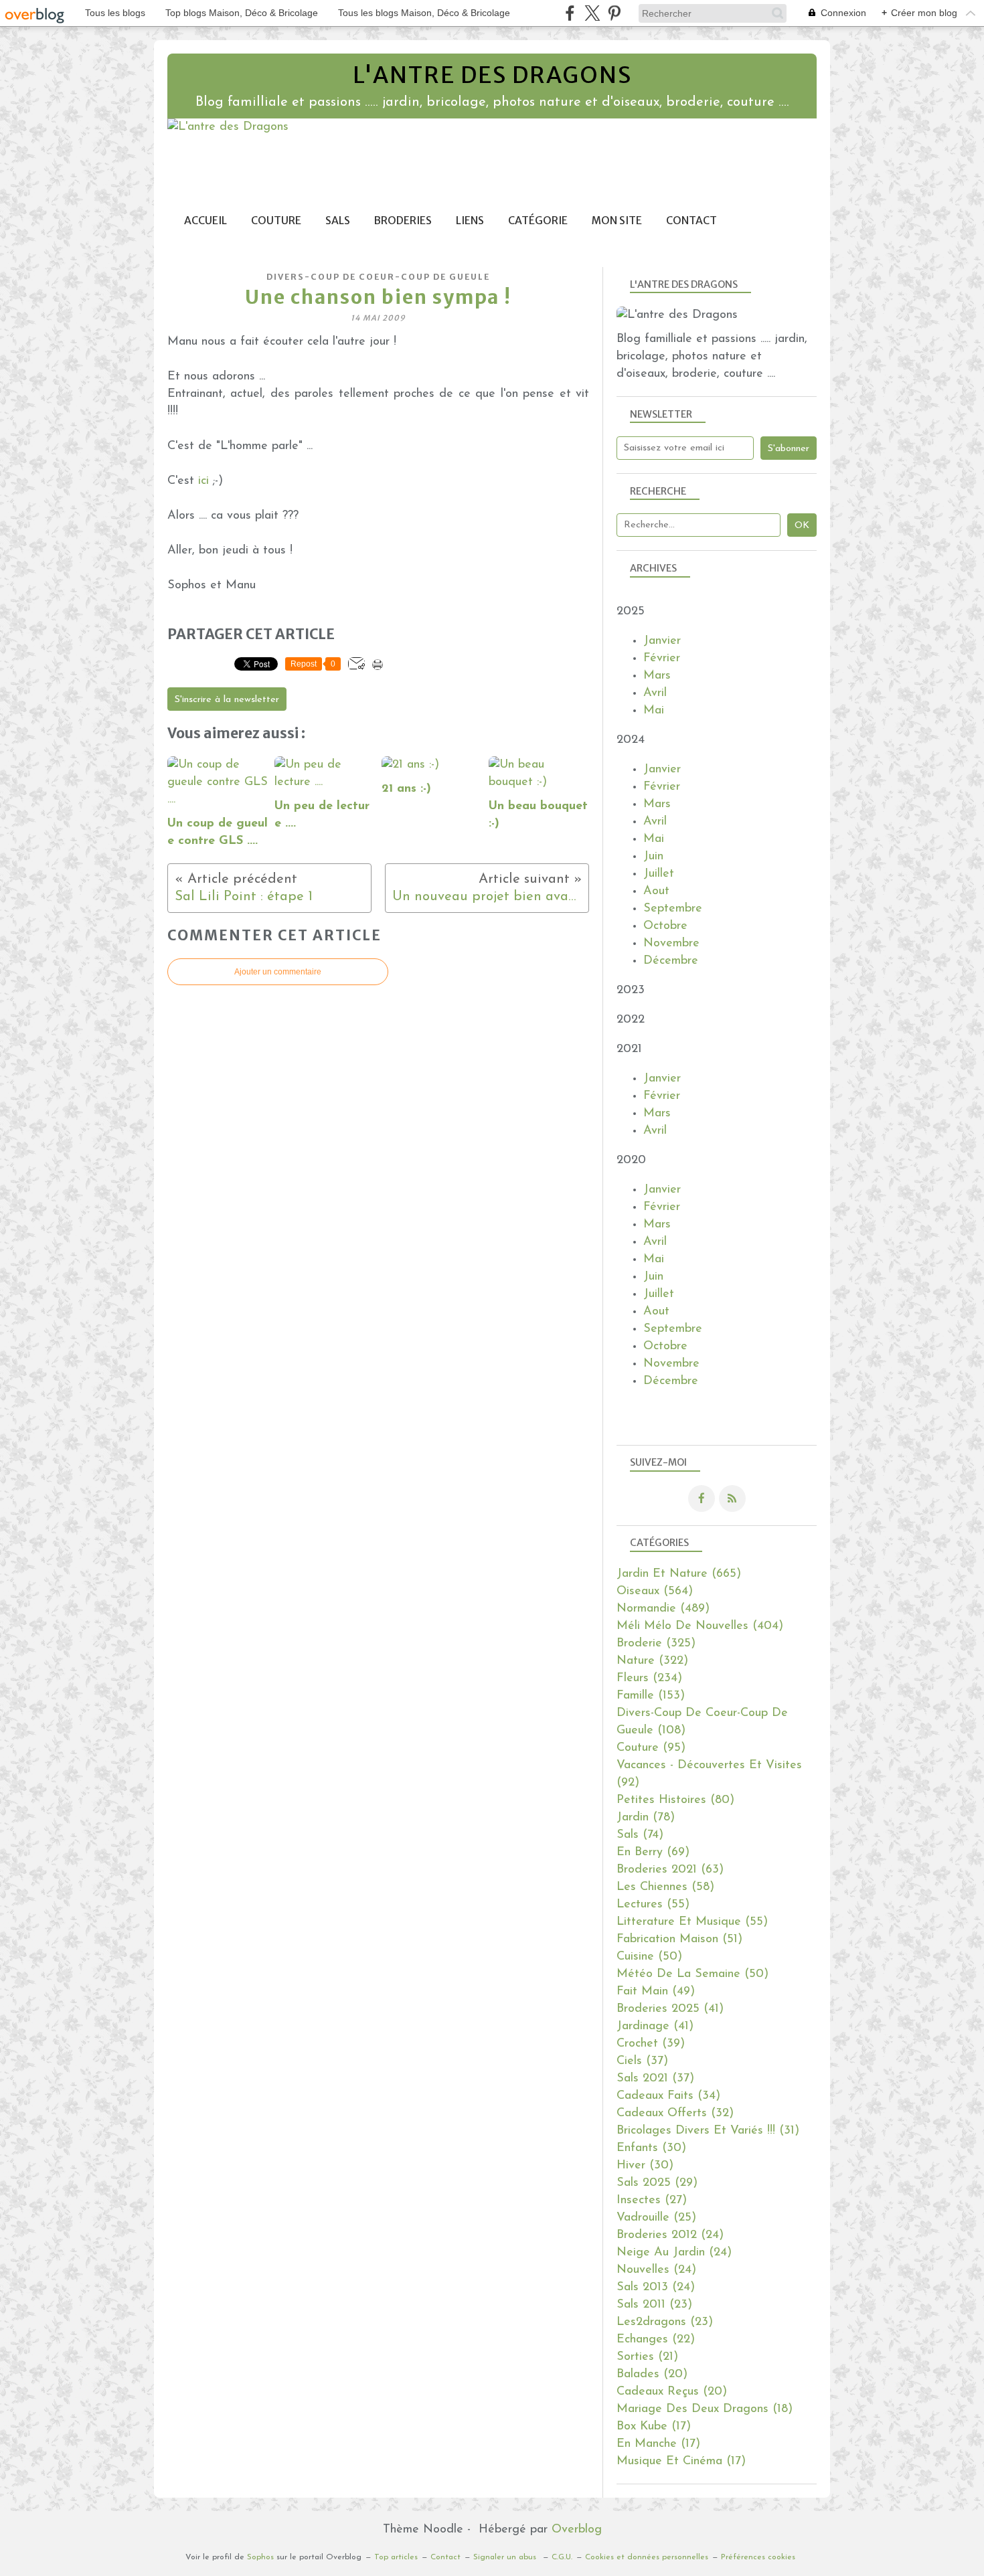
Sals (338, 221)
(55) (653, 1905)
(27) (652, 2201)
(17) (654, 2427)
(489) (663, 1609)
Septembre (673, 909)
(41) (670, 2009)
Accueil (206, 221)
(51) (679, 1940)
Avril (655, 693)
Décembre (671, 961)
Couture (276, 221)
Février (662, 659)
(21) (647, 2357)
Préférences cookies (758, 2557)
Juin (653, 857)
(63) (670, 1870)
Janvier (662, 641)
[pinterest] (614, 13)
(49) (656, 1992)
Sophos (260, 2557)
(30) (651, 2148)
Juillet (659, 874)
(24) (670, 2235)
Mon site (617, 221)
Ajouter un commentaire (278, 972)
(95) (651, 1748)
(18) (705, 2409)
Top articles (396, 2557)
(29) (657, 2183)
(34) (668, 2096)
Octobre (665, 926)
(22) (656, 2340)
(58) (665, 1887)
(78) (646, 1818)
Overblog (577, 2530)
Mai (654, 711)
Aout (656, 891)
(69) (653, 1853)
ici (203, 481)
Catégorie (538, 221)
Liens (470, 221)
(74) (640, 1835)
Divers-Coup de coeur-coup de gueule (378, 277)
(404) (700, 1626)
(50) (649, 1957)
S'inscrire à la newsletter (227, 700)
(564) (655, 1592)
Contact (691, 221)
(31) (708, 2131)
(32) (675, 2114)
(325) (656, 1644)
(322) (652, 1661)
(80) (675, 1800)
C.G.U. (562, 2557)
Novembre (671, 944)
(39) (651, 2044)
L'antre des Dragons (492, 75)
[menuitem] (206, 221)
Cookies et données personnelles (647, 2557)
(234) (649, 1679)
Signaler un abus (506, 2557)
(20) (652, 2375)
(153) (651, 1696)
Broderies (403, 221)
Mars (657, 676)
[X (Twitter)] (592, 13)
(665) (679, 1574)
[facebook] (570, 13)
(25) (656, 2218)
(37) (642, 2061)
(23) (654, 2305)
